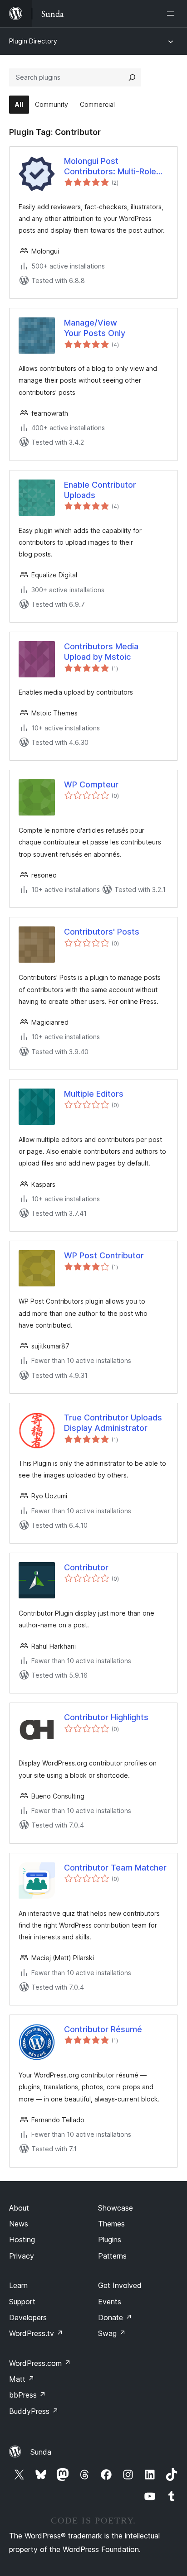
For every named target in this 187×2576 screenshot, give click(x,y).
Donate (115, 2317)
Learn (18, 2285)
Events (110, 2302)
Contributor (86, 1567)
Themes (111, 2224)
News (19, 2224)
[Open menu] (172, 14)
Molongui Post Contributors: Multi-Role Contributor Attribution (110, 167)
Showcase (116, 2208)
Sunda (41, 2452)
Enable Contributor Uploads (100, 490)
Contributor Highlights (106, 1717)
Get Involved (120, 2285)
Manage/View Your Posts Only (95, 328)
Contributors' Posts (102, 932)
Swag (112, 2333)
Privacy (22, 2256)
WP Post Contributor (104, 1255)
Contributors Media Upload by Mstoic (101, 652)
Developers (28, 2317)
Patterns (112, 2256)
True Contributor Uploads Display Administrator (113, 1423)
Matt (22, 2379)
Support (22, 2302)
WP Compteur (91, 784)
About (19, 2208)
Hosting (22, 2240)
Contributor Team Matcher (115, 1868)
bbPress (27, 2395)
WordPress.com (40, 2363)
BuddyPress (34, 2411)
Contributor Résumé (103, 2029)
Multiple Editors (94, 1094)
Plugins (110, 2240)
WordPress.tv (36, 2333)
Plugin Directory (33, 41)
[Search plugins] (132, 77)
